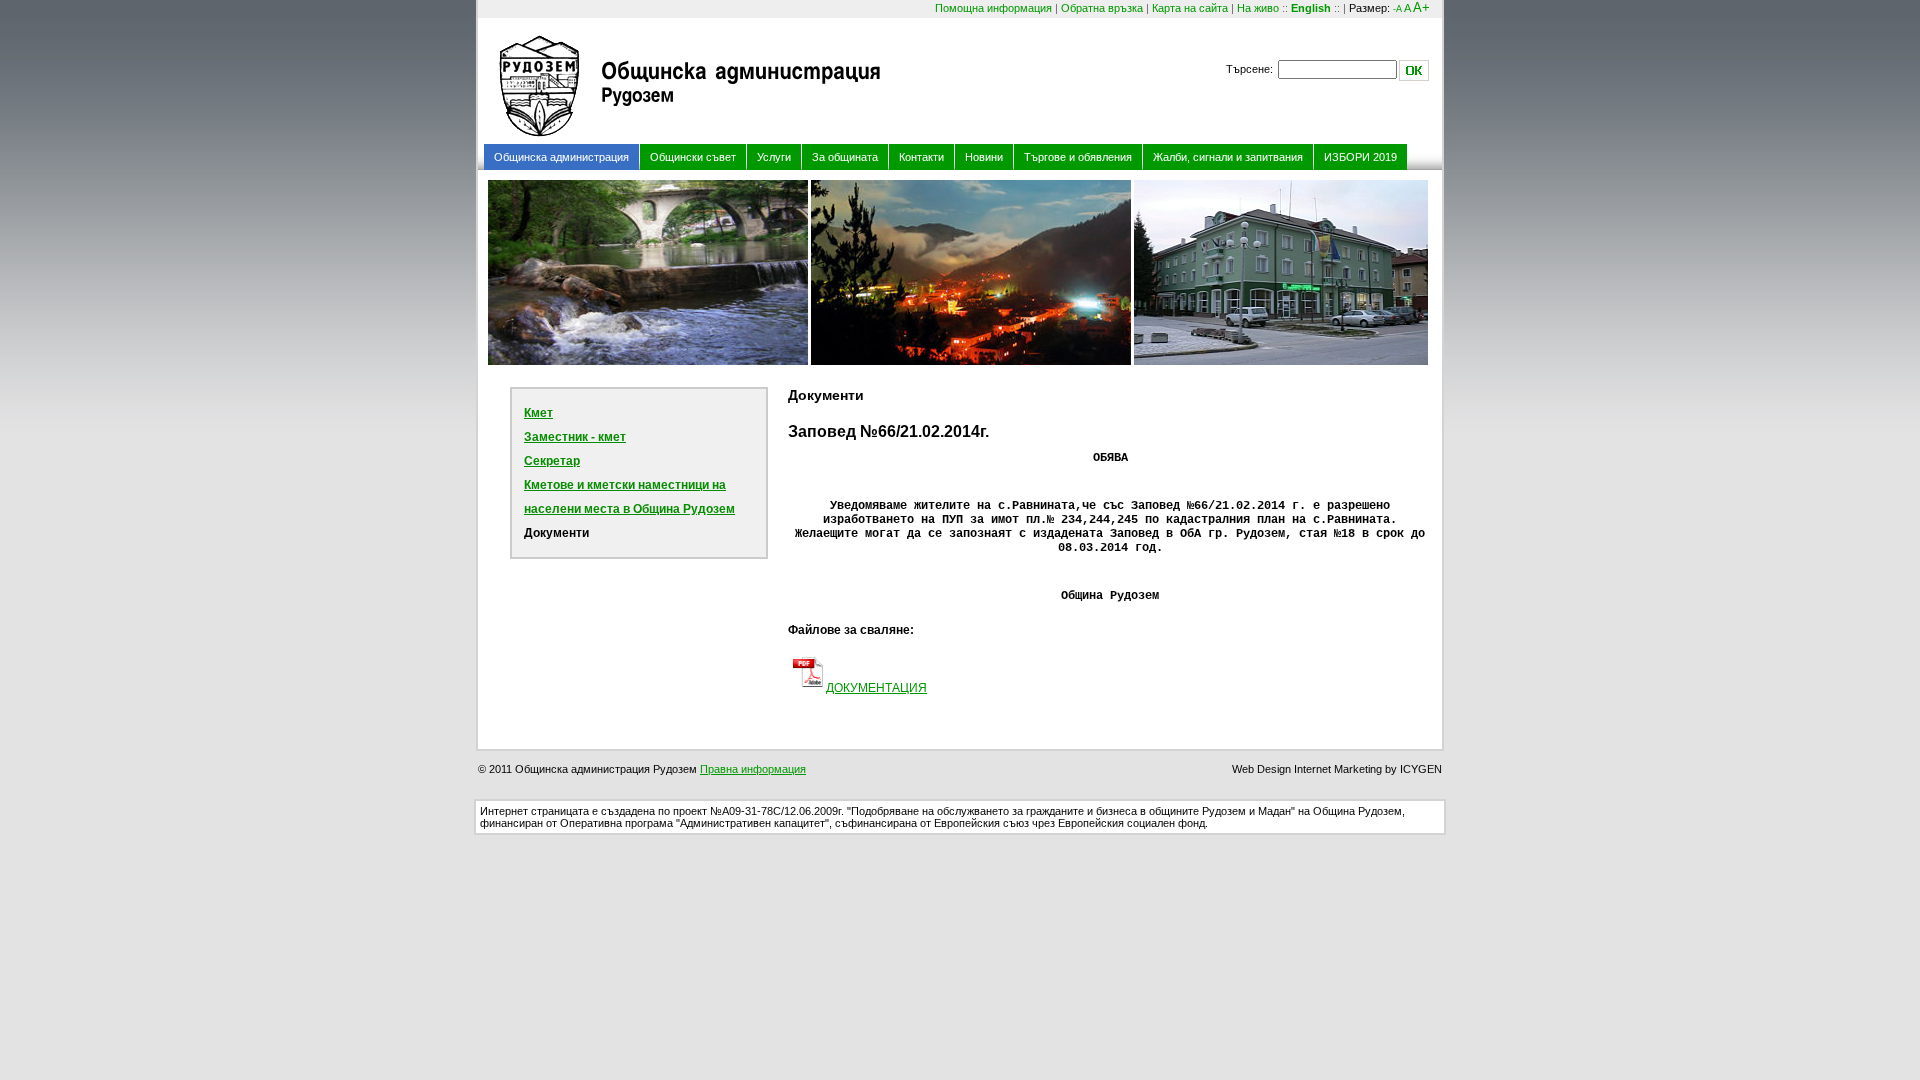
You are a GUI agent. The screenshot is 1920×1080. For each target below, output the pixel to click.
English (1311, 8)
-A (1397, 9)
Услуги (774, 157)
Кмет (538, 413)
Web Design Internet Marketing (1307, 769)
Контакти (921, 157)
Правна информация (753, 769)
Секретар (552, 461)
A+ (1421, 7)
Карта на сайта (1190, 8)
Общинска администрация (561, 157)
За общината (845, 157)
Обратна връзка (1102, 8)
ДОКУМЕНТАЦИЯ (876, 688)
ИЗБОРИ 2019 (1360, 157)
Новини (984, 157)
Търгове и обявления (1078, 157)
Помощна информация (993, 8)
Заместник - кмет (575, 437)
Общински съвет (693, 157)
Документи (556, 533)
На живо (1258, 8)
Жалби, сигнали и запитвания (1228, 157)
